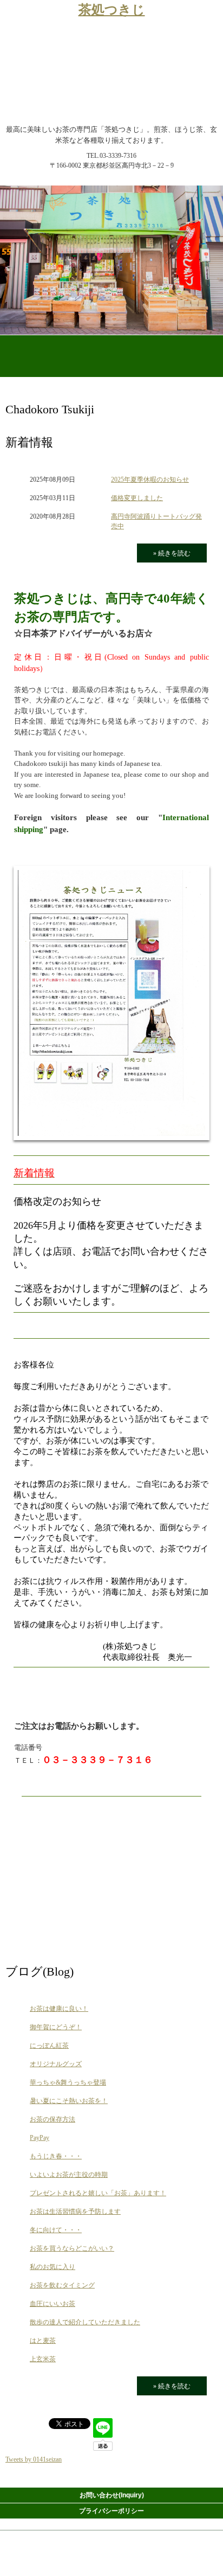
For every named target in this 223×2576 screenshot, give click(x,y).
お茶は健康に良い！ (59, 2009)
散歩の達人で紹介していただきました (85, 2322)
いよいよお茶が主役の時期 (69, 2175)
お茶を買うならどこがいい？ (72, 2248)
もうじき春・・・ (56, 2156)
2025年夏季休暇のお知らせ (150, 480)
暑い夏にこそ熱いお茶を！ (69, 2101)
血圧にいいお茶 (53, 2304)
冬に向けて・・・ (56, 2230)
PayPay (40, 2138)
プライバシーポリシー (111, 2511)
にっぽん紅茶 (49, 2046)
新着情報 (29, 442)
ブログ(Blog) (40, 1971)
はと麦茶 (43, 2341)
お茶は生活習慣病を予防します (75, 2211)
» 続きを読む (172, 553)
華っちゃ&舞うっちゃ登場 (68, 2082)
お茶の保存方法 (53, 2119)
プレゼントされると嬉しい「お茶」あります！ (98, 2193)
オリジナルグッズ (56, 2064)
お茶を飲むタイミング (62, 2285)
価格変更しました (137, 498)
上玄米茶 (43, 2359)
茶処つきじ (112, 10)
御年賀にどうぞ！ (56, 2027)
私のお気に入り (53, 2267)
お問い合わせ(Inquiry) (112, 2495)
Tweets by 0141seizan (34, 2459)
